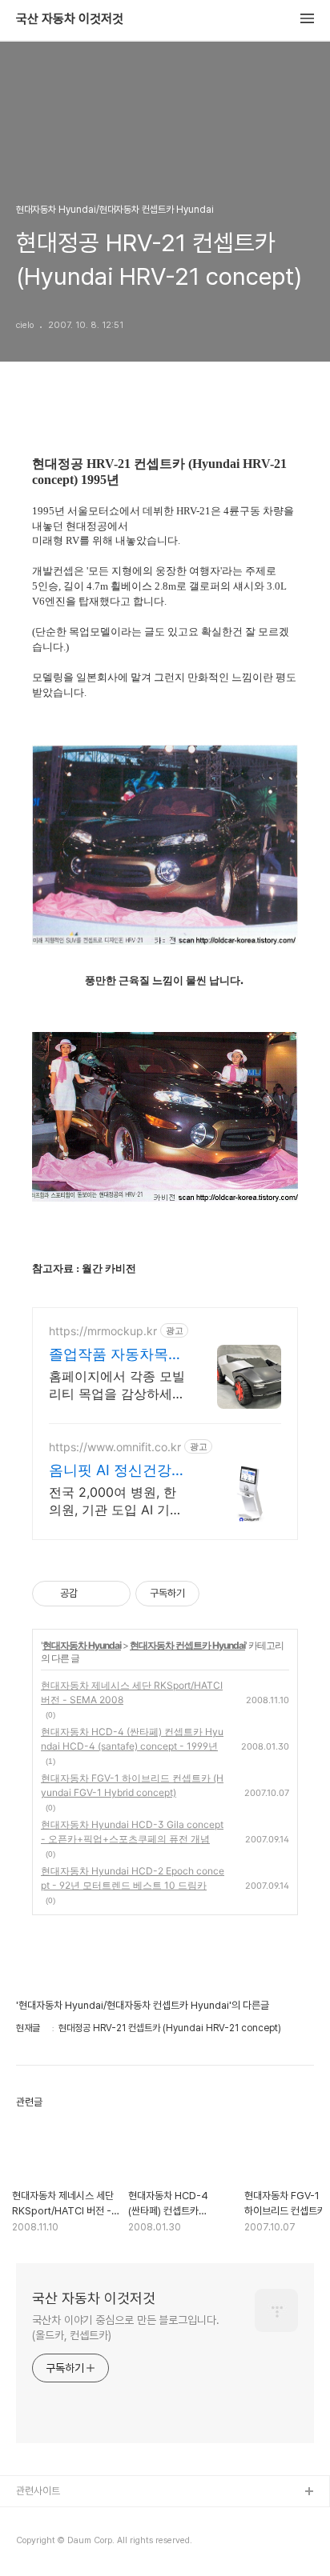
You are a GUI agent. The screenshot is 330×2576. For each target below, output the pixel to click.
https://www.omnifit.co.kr (115, 1447)
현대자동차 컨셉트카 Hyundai (187, 1645)
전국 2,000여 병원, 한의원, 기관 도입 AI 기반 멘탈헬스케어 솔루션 (116, 1501)
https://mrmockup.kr (103, 1331)
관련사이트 (38, 2491)
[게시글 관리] (113, 1594)
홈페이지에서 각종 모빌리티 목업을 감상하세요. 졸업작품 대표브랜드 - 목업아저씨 (117, 1385)
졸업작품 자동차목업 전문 (116, 1355)
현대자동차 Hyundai (82, 1645)
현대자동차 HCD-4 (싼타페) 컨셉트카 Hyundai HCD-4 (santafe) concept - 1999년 (132, 1739)
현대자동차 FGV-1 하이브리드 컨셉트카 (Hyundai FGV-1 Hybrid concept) (132, 1785)
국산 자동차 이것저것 (70, 19)
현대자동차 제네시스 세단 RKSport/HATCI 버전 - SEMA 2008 (132, 1692)
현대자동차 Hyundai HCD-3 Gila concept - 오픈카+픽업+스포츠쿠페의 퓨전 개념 (132, 1832)
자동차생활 (39, 2518)
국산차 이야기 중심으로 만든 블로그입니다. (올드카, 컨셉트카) (126, 2328)
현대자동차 (39, 2544)
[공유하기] (93, 1594)
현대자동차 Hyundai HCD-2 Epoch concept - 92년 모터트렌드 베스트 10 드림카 (133, 1878)
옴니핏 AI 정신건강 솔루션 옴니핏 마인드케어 (111, 1471)
